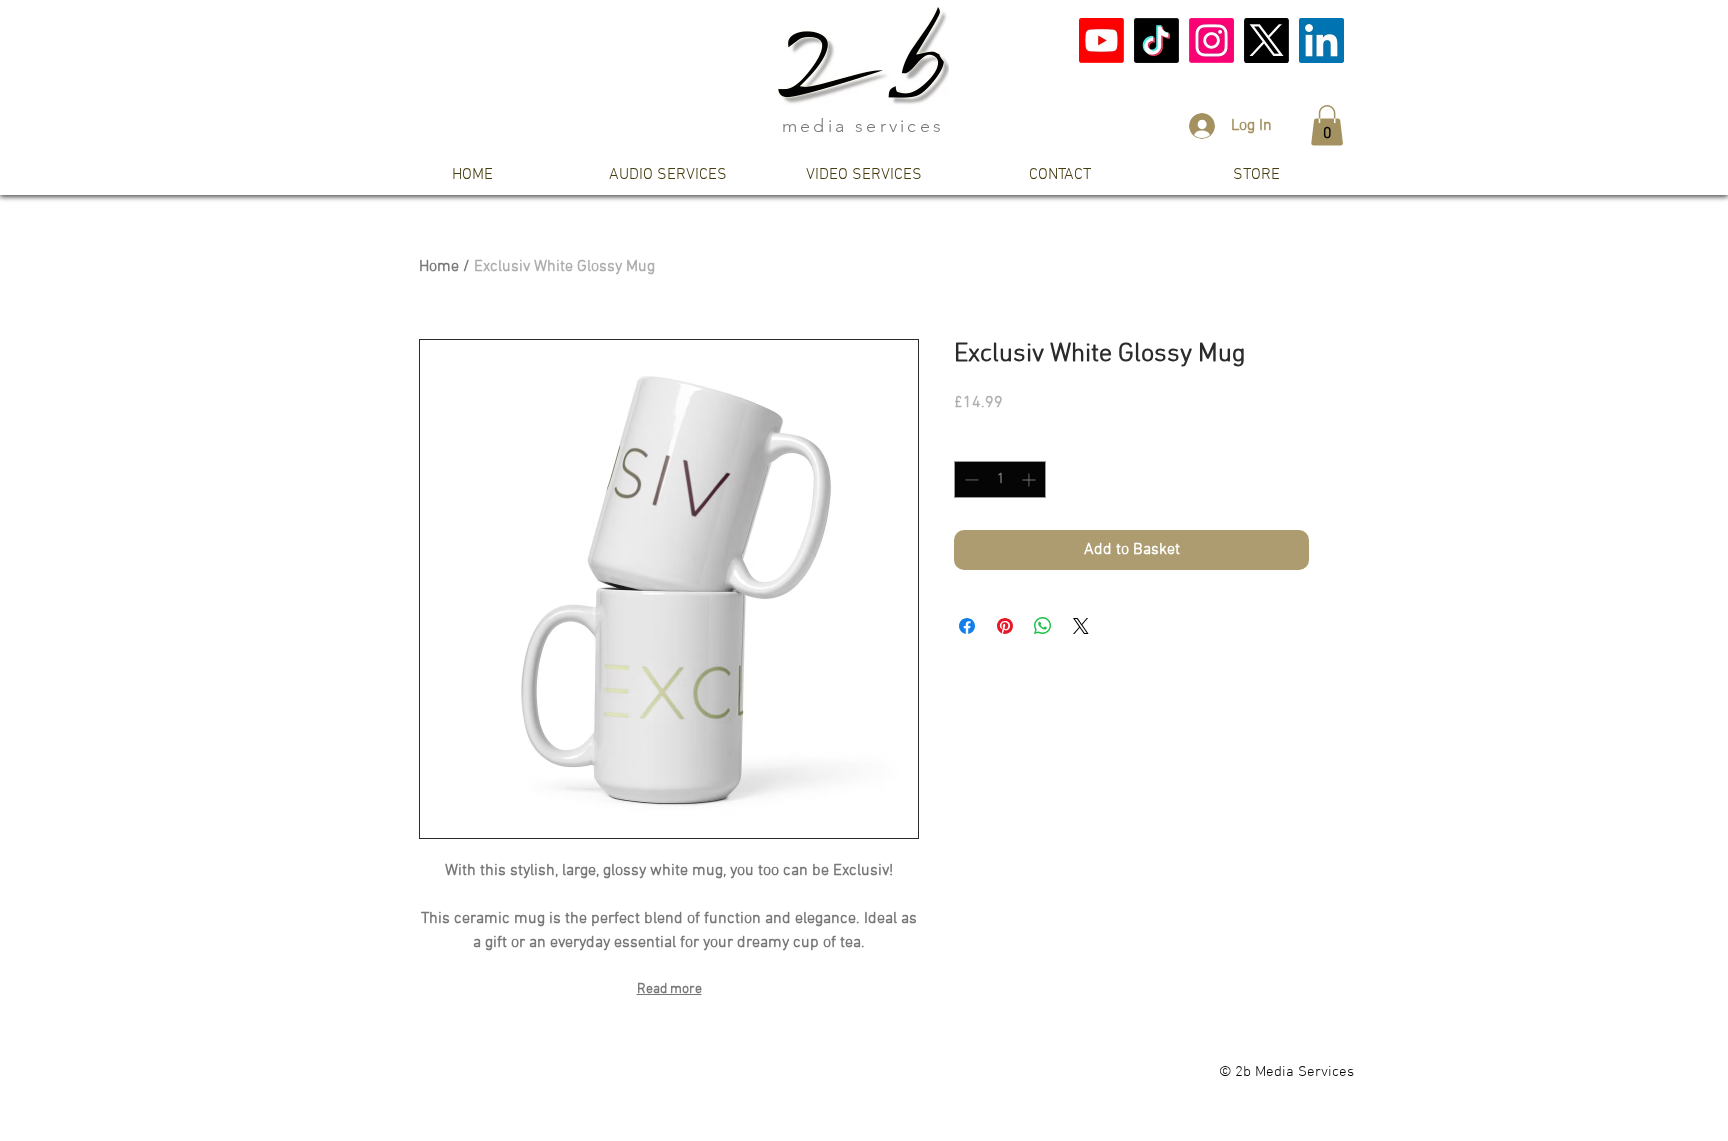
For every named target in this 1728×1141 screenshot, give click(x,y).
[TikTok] (1156, 40)
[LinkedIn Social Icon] (1321, 40)
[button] (1327, 125)
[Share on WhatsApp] (1043, 626)
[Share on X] (1081, 626)
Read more (669, 989)
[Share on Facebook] (967, 626)
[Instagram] (1211, 40)
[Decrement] (969, 479)
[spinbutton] (1000, 479)
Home (439, 267)
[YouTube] (1101, 40)
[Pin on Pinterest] (1005, 626)
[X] (1266, 40)
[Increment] (1030, 479)
